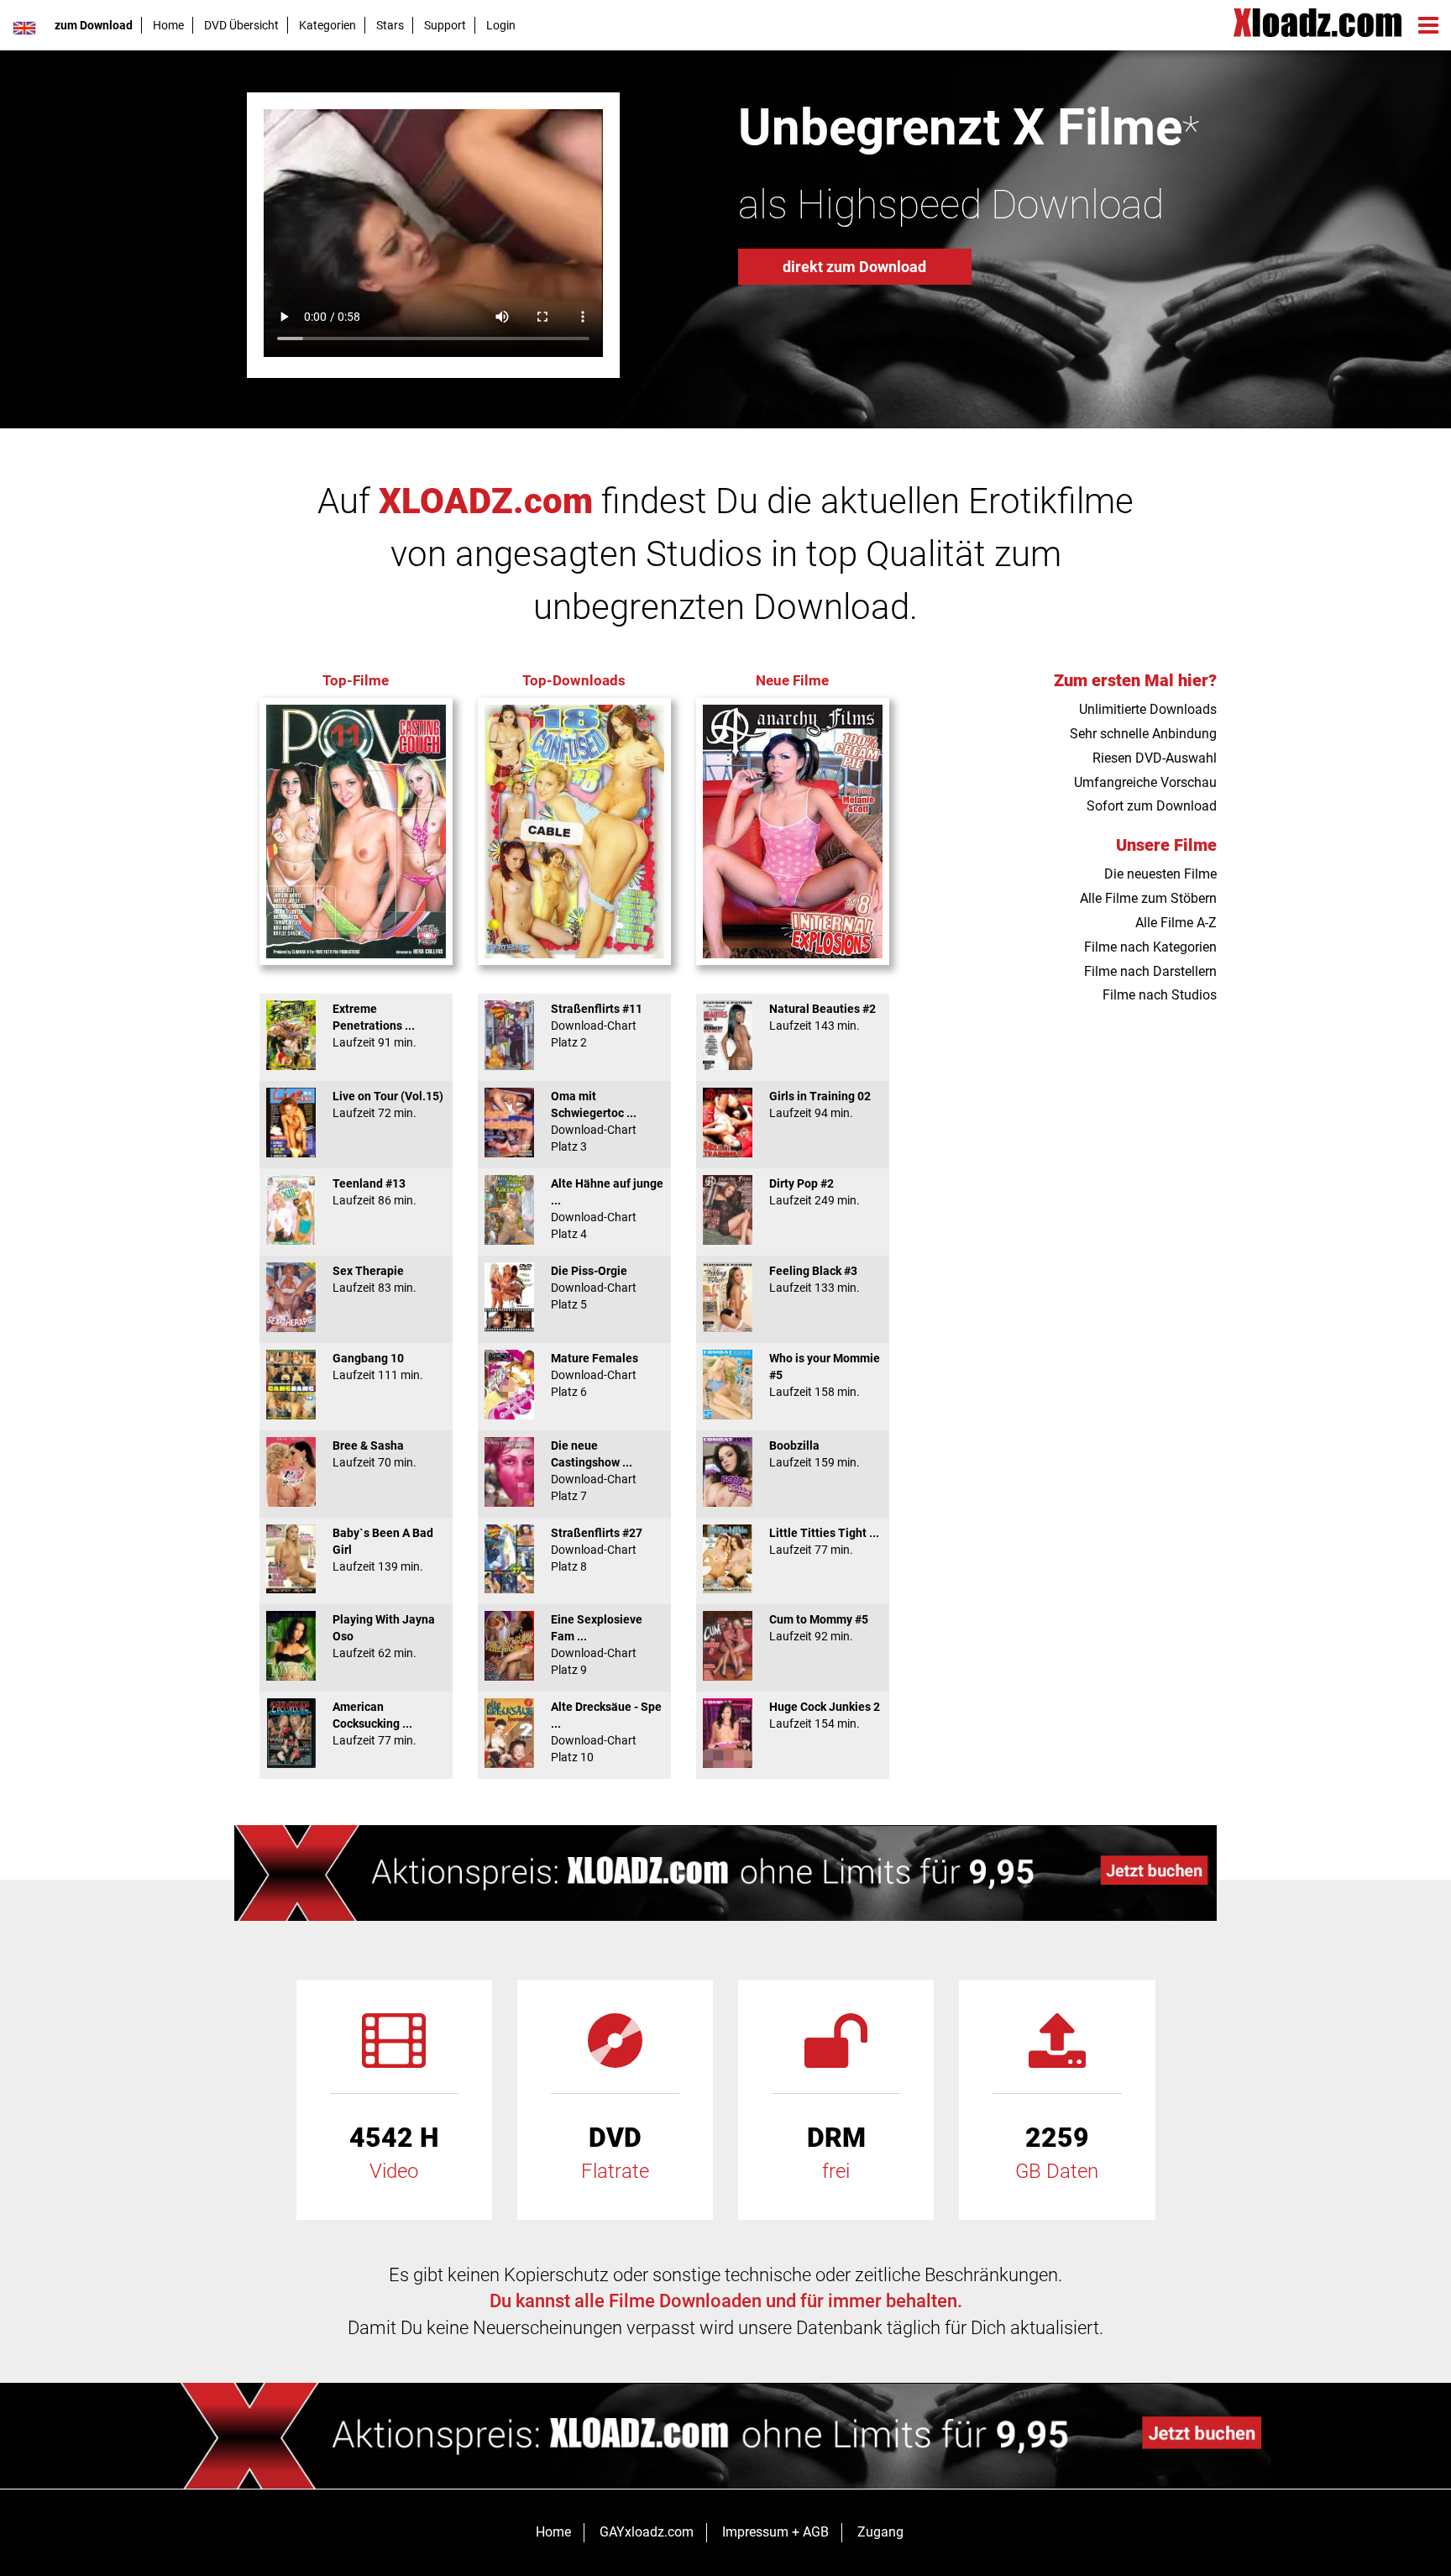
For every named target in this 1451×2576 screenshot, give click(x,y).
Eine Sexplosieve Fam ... (597, 1645)
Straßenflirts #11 (597, 1026)
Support (445, 25)
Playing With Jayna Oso (384, 1636)
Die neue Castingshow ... (594, 1471)
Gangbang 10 (378, 1367)
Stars (390, 25)
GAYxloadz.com (647, 2532)
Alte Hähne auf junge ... (607, 1209)
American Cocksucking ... (375, 1723)
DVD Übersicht (241, 25)
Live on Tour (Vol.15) (388, 1104)
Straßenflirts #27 (597, 1550)
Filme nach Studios (1160, 995)
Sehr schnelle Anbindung (1143, 734)
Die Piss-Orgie (594, 1288)
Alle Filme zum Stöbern (1148, 898)
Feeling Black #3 (815, 1279)
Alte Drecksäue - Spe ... (606, 1732)
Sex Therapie (375, 1279)
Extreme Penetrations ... (375, 1026)
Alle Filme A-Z (1176, 923)
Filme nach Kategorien (1150, 947)
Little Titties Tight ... (824, 1541)
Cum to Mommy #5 (819, 1628)
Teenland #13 (375, 1192)
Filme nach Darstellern (1150, 971)
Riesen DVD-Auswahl (1155, 758)
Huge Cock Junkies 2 (825, 1715)
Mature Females (595, 1375)
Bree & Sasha (375, 1454)
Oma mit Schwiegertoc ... (594, 1121)
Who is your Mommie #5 (825, 1375)
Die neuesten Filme (1160, 874)
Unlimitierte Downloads (1148, 709)
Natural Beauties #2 (822, 1017)
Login (501, 25)
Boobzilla (815, 1454)
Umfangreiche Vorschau (1145, 782)
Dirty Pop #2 (815, 1192)
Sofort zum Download (1152, 806)
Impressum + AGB (775, 2532)
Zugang (880, 2532)
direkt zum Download (854, 267)
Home (168, 25)
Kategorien (327, 25)
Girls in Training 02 (820, 1104)
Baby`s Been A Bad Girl (383, 1550)
